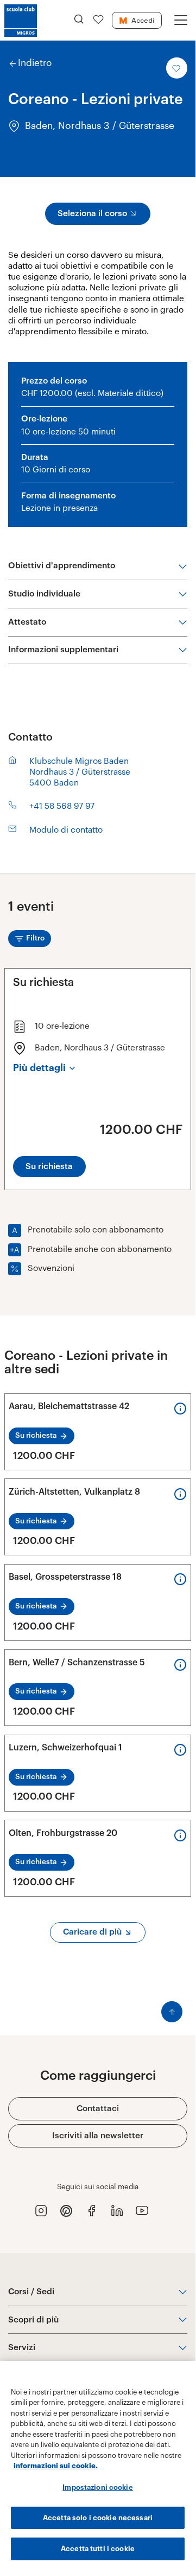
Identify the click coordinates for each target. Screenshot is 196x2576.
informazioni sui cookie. (56, 2466)
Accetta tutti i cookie (98, 2549)
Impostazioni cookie (97, 2487)
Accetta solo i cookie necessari (98, 2518)
